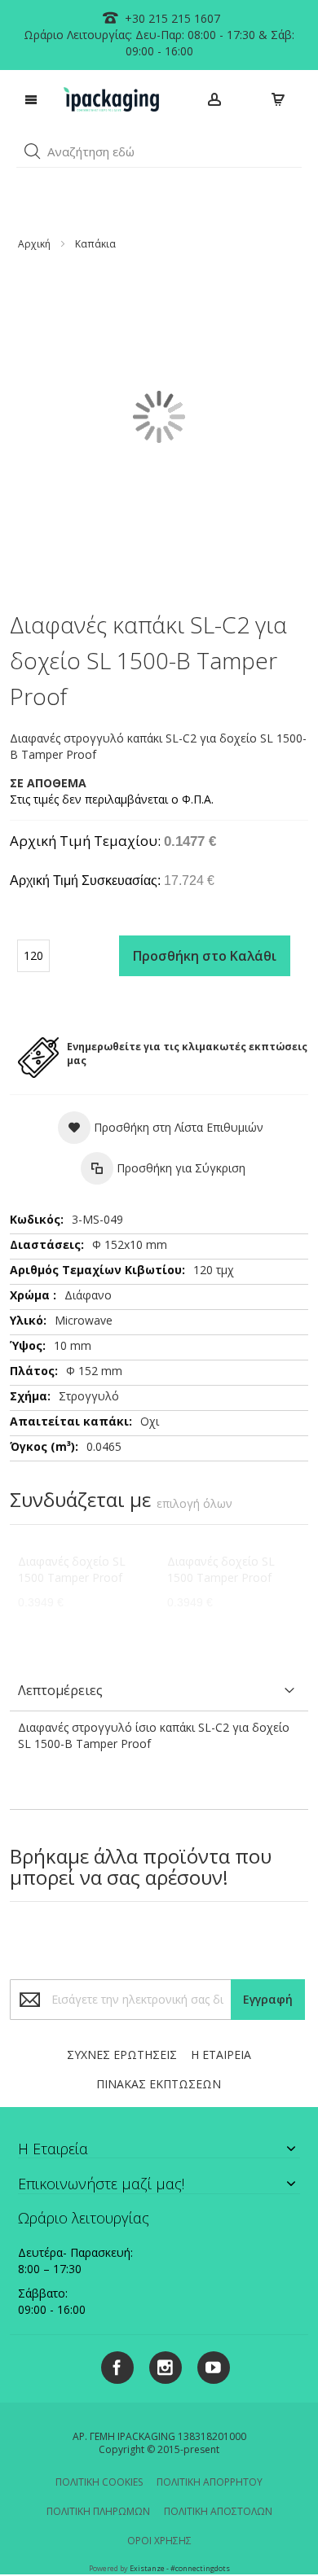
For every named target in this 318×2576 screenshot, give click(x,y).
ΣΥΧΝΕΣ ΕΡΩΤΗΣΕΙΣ (122, 2055)
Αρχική (34, 244)
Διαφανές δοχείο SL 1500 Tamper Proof (72, 1569)
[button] (33, 151)
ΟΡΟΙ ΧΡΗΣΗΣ (159, 2541)
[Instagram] (159, 2365)
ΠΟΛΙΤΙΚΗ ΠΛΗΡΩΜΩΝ (98, 2511)
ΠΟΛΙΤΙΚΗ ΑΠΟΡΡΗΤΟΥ (210, 2482)
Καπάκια (95, 244)
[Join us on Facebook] (113, 2365)
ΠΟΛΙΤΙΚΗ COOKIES (99, 2482)
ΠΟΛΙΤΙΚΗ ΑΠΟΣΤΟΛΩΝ (218, 2511)
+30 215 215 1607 (171, 18)
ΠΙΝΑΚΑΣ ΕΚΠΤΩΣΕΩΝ (159, 2084)
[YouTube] (208, 2365)
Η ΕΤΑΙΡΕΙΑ (221, 2055)
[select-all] (194, 1504)
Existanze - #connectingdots (180, 2568)
